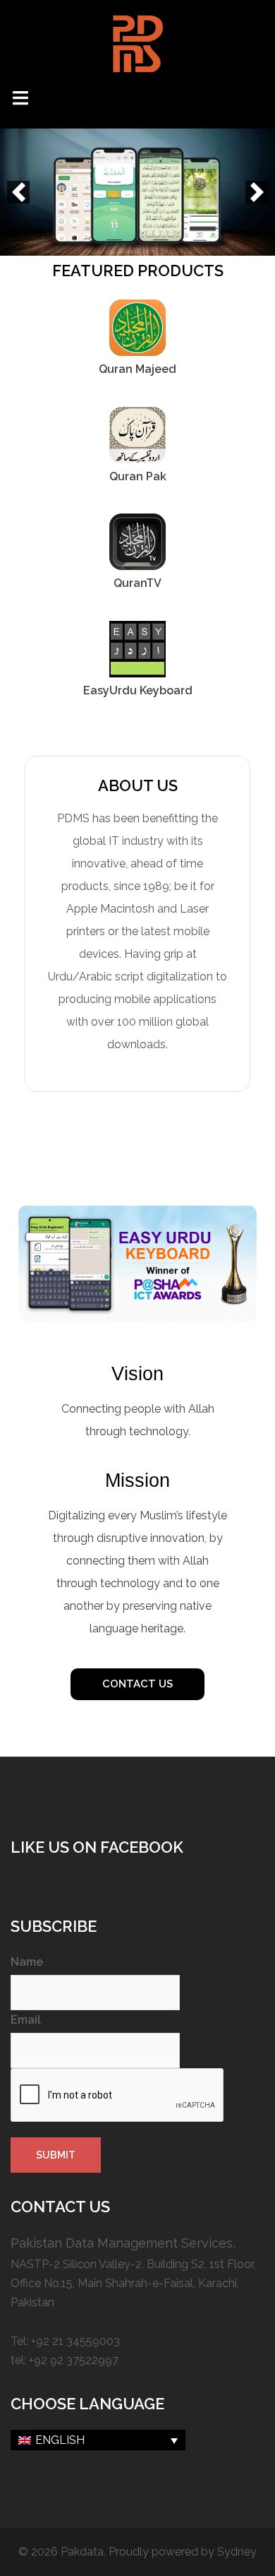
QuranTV (137, 583)
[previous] (18, 192)
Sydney (237, 2552)
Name (27, 1962)
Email (26, 2020)
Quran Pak (138, 476)
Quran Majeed (137, 369)
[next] (257, 192)
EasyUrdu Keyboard (138, 690)
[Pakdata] (137, 43)
